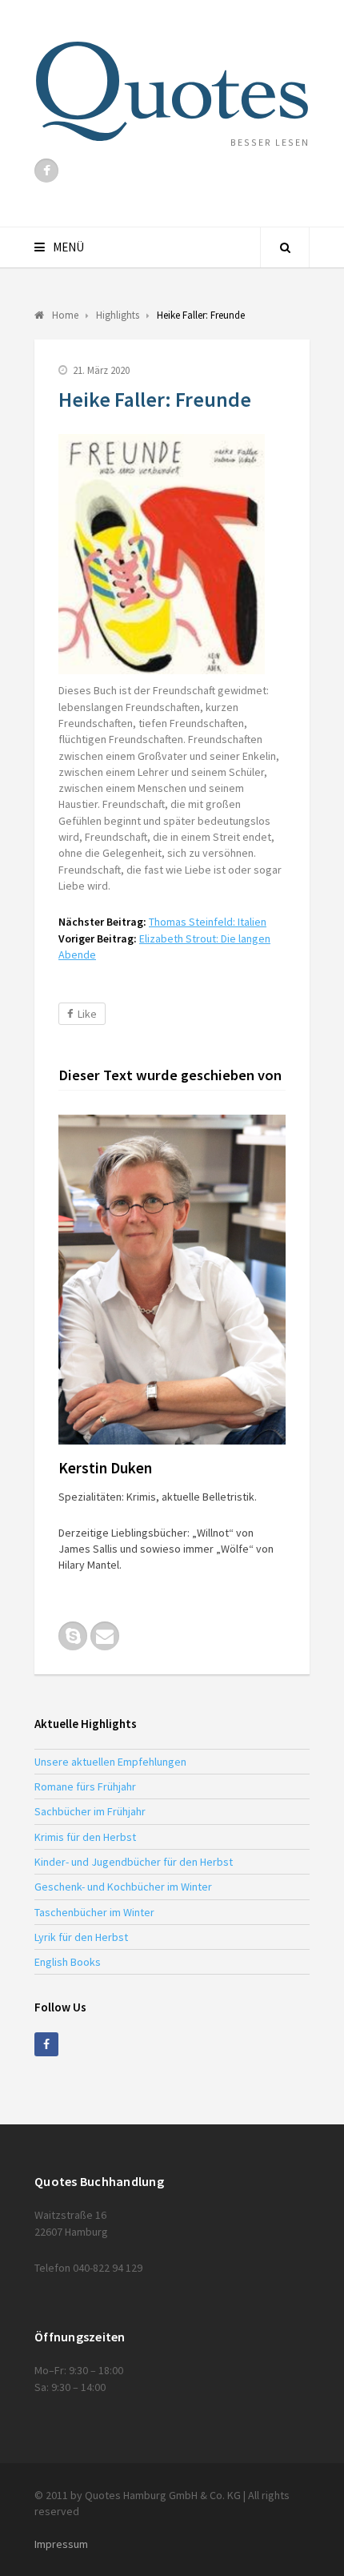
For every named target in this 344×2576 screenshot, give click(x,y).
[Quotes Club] (172, 91)
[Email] (105, 1636)
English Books (68, 1962)
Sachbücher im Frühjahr (90, 1811)
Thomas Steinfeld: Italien (208, 922)
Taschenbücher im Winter (94, 1912)
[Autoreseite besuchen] (172, 1280)
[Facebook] (46, 171)
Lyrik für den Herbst (81, 1937)
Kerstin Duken (105, 1468)
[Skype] (73, 1636)
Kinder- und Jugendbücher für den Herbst (134, 1862)
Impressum (61, 2544)
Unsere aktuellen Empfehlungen (110, 1762)
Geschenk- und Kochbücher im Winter (123, 1887)
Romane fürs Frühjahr (85, 1786)
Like (87, 1014)
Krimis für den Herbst (85, 1837)
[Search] (285, 247)
